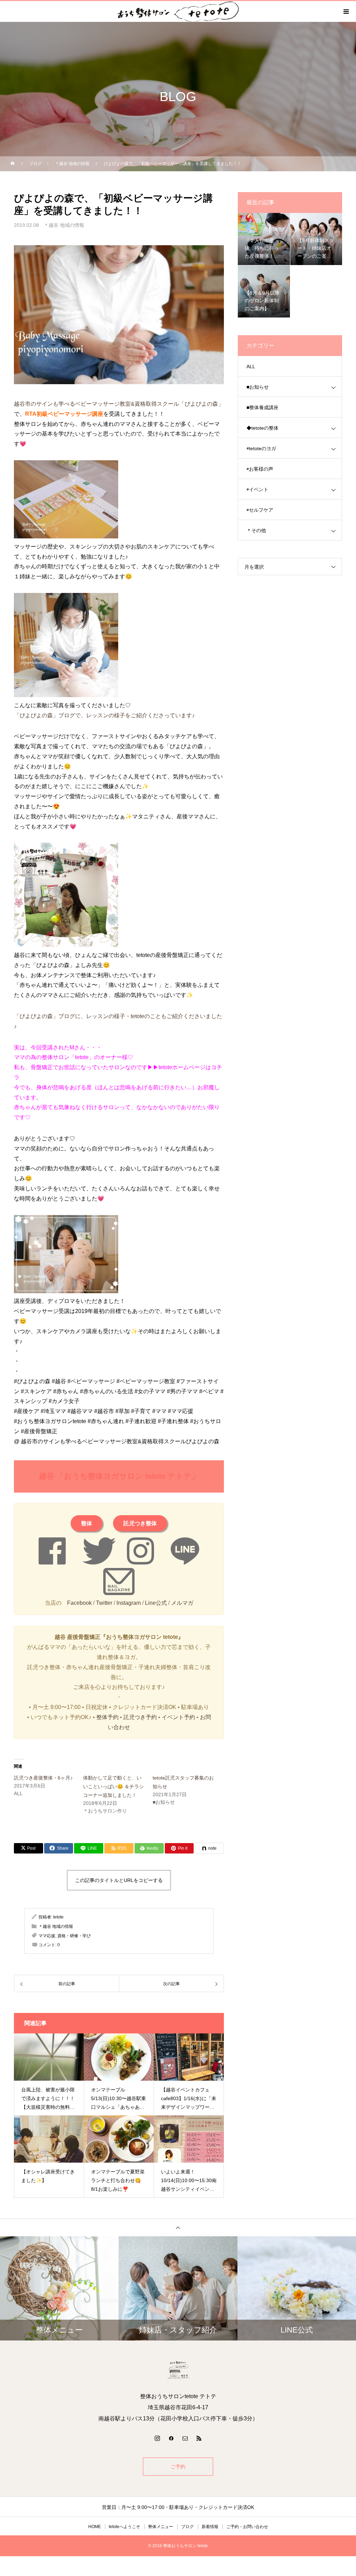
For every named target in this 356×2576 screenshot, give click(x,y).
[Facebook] (171, 2438)
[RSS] (199, 2438)
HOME (95, 2527)
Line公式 (156, 1603)
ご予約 (178, 2467)
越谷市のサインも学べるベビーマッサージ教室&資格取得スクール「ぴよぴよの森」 (119, 404)
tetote (58, 1917)
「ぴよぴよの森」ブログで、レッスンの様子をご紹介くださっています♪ (104, 715)
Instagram (129, 1603)
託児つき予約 (140, 1717)
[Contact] (185, 2438)
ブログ (187, 2527)
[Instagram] (157, 2438)
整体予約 (107, 1717)
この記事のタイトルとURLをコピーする (119, 1880)
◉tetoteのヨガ (261, 448)
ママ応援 (47, 1936)
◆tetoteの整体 (262, 428)
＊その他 (256, 530)
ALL (251, 366)
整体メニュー (161, 2527)
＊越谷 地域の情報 (64, 225)
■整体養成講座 (262, 407)
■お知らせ (258, 387)
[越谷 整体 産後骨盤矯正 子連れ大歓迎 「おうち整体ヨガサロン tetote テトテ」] (178, 2370)
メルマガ (182, 1603)
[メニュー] (346, 11)
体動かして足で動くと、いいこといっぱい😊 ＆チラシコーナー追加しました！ (114, 1786)
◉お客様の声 (260, 469)
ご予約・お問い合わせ (247, 2527)
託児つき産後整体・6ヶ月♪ (43, 1778)
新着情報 (210, 2527)
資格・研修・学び (74, 1936)
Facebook (79, 1603)
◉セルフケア (260, 510)
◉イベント (257, 489)
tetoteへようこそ (124, 2527)
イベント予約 (178, 1717)
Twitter (104, 1603)
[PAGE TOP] (178, 2227)
